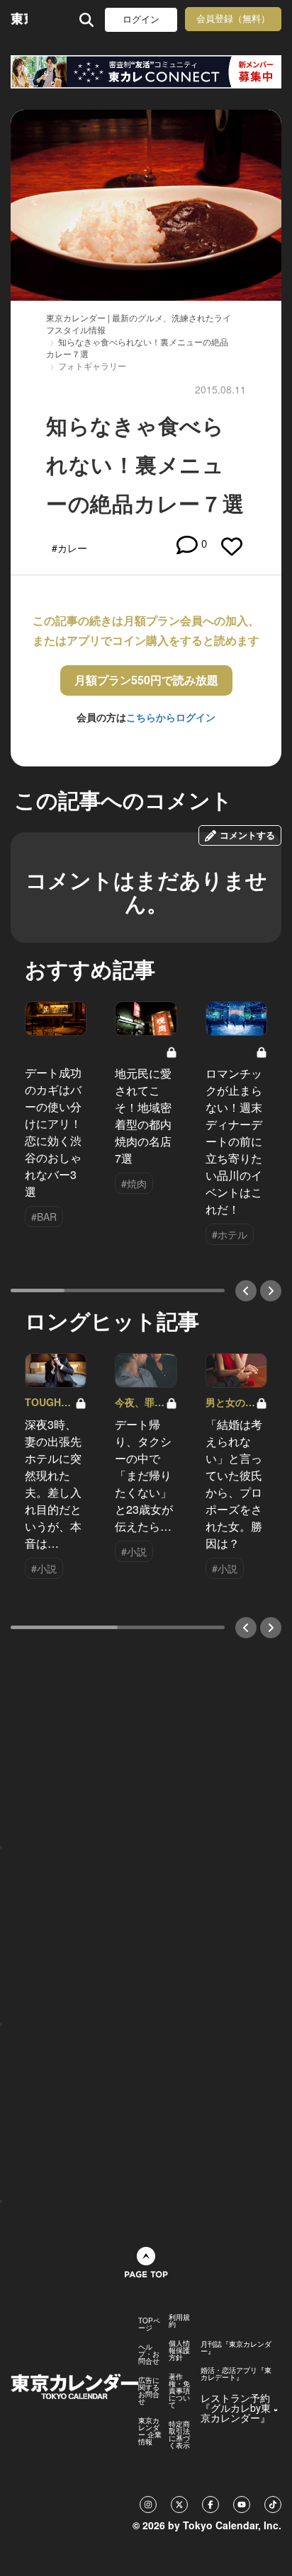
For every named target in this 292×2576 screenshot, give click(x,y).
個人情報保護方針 (179, 2350)
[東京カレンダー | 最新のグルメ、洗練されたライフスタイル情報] (19, 19)
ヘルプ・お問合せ (149, 2354)
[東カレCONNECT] (146, 72)
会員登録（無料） (233, 19)
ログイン (141, 19)
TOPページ (149, 2324)
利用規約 (179, 2321)
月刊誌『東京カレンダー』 (236, 2347)
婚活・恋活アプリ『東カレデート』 (236, 2374)
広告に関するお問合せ (149, 2391)
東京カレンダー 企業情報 (150, 2431)
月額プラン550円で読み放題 (146, 680)
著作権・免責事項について (179, 2391)
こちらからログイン (171, 717)
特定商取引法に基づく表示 (179, 2434)
